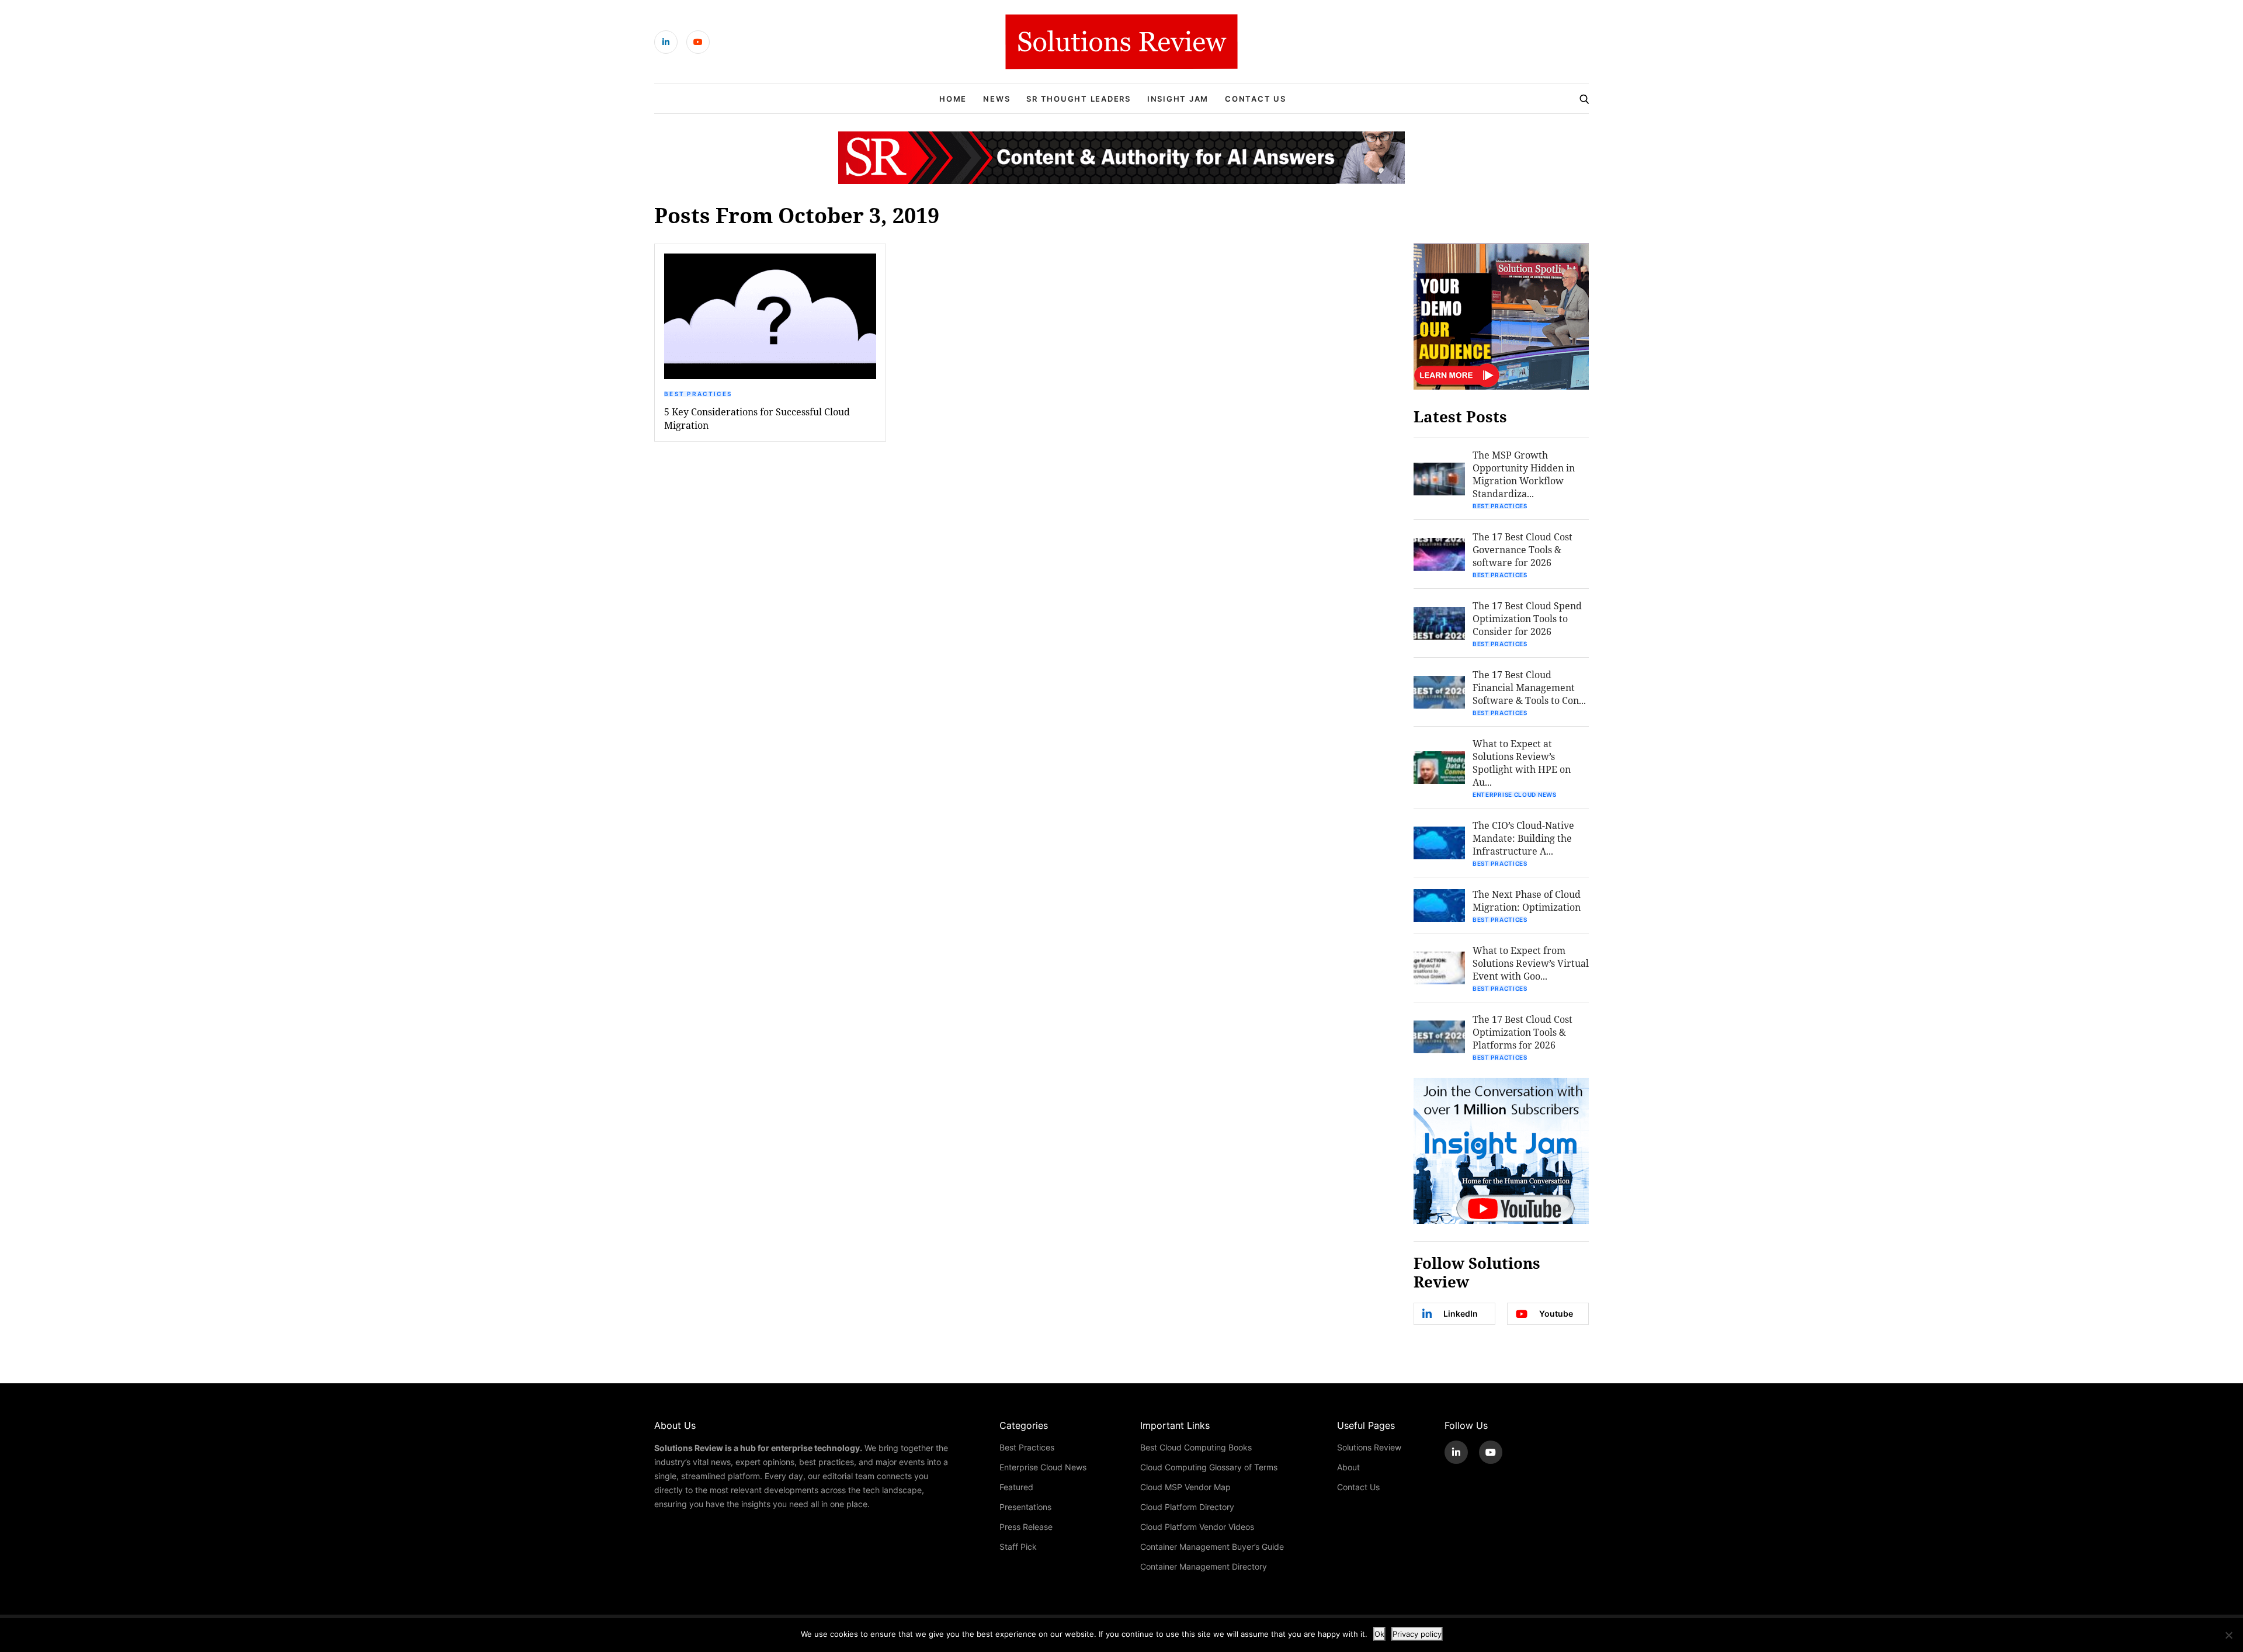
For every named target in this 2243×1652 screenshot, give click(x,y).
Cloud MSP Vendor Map (1185, 1487)
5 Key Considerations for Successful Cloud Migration (757, 418)
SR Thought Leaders (1079, 99)
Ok (1379, 1634)
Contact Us (1256, 99)
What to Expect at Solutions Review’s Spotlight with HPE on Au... (1522, 763)
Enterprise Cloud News (1515, 794)
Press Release (1026, 1527)
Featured (1016, 1487)
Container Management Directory (1204, 1566)
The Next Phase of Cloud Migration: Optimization (1527, 900)
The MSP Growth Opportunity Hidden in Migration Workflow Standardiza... (1524, 474)
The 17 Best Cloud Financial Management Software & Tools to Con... (1529, 687)
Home (953, 99)
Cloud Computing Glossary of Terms (1209, 1467)
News (996, 99)
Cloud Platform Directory (1187, 1507)
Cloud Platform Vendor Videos (1197, 1527)
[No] (2228, 1635)
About (1348, 1467)
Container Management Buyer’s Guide (1212, 1547)
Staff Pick (1018, 1547)
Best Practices (698, 394)
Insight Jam (1178, 99)
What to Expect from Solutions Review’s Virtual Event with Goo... (1531, 963)
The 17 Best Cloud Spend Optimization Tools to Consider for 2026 (1527, 618)
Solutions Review (1369, 1447)
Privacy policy (1417, 1634)
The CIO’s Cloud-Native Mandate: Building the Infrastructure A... (1523, 838)
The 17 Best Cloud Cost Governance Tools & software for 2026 (1522, 549)
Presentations (1025, 1507)
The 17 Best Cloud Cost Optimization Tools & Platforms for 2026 (1522, 1032)
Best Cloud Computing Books (1196, 1447)
